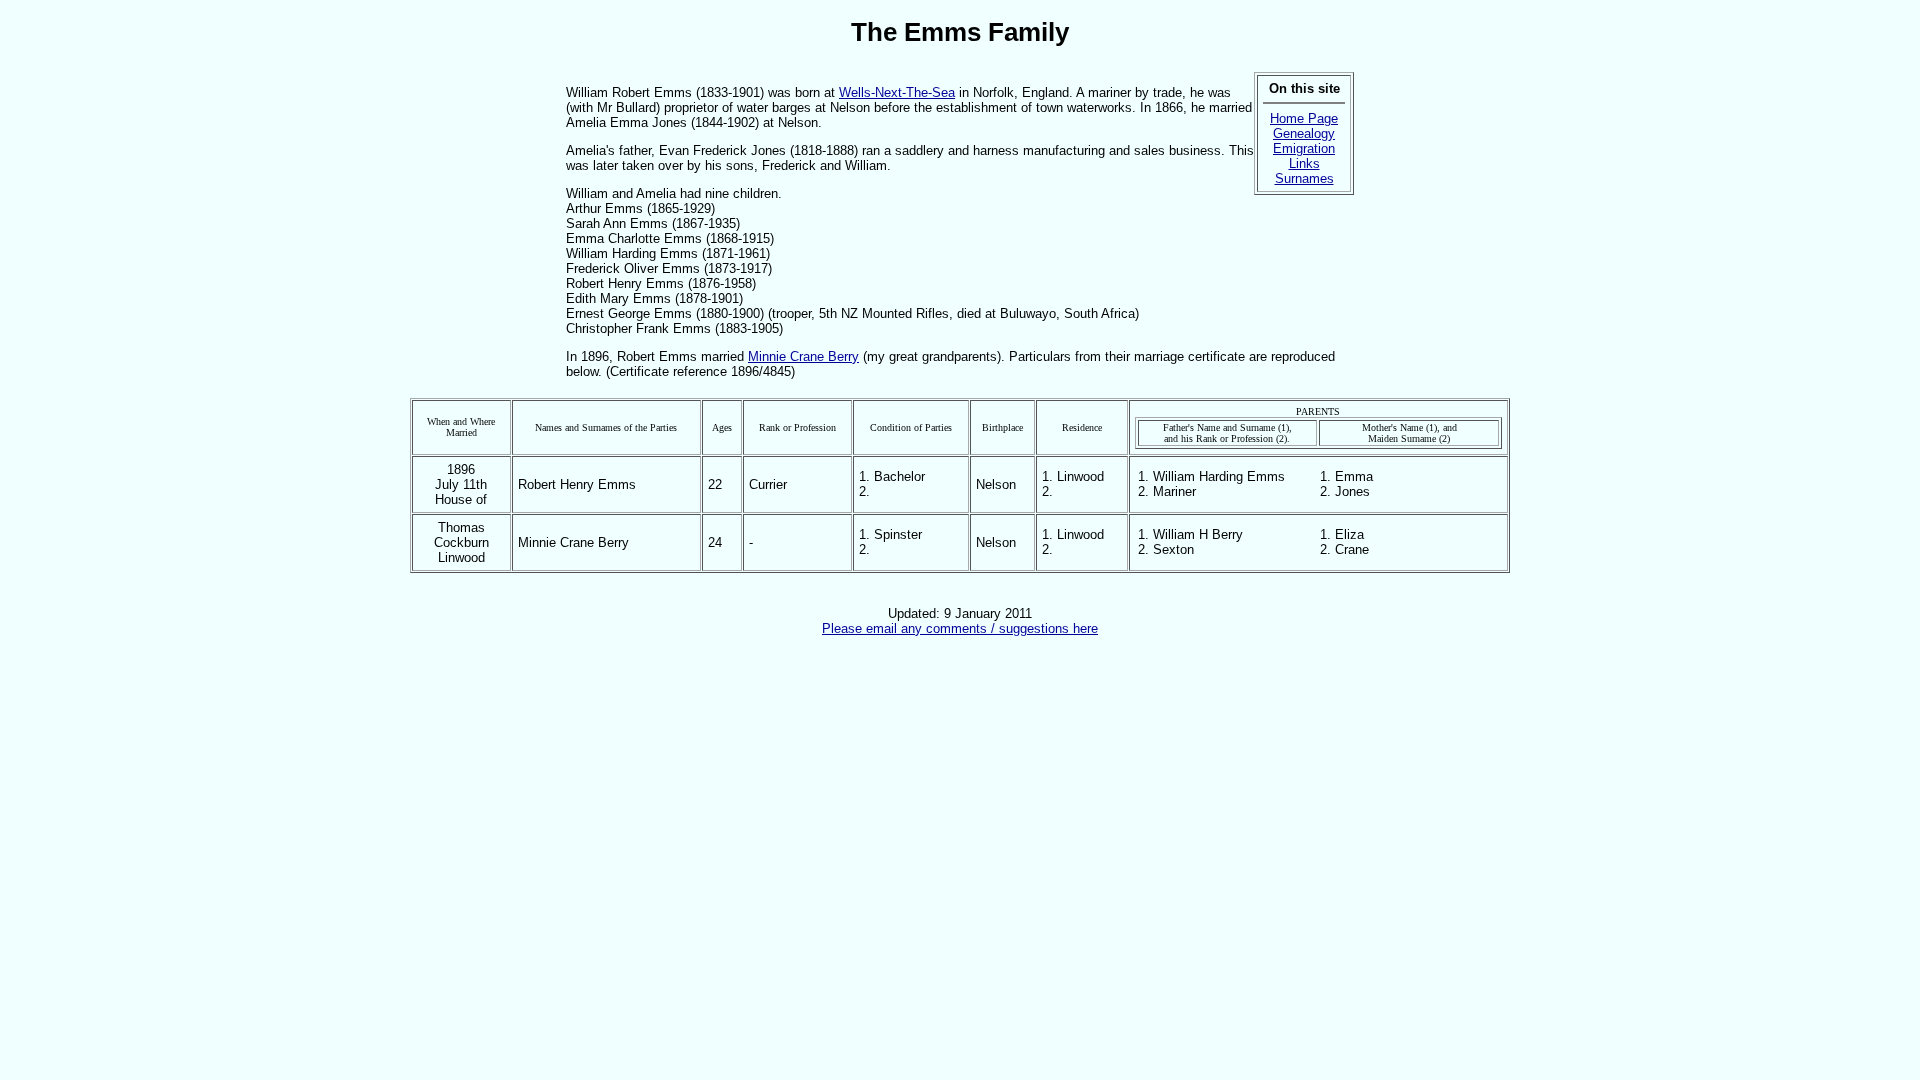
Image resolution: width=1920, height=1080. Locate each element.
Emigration (1304, 148)
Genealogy (1304, 133)
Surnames (1304, 178)
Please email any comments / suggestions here (960, 628)
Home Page (1304, 118)
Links (1304, 163)
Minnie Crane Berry (803, 356)
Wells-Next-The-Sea (897, 92)
